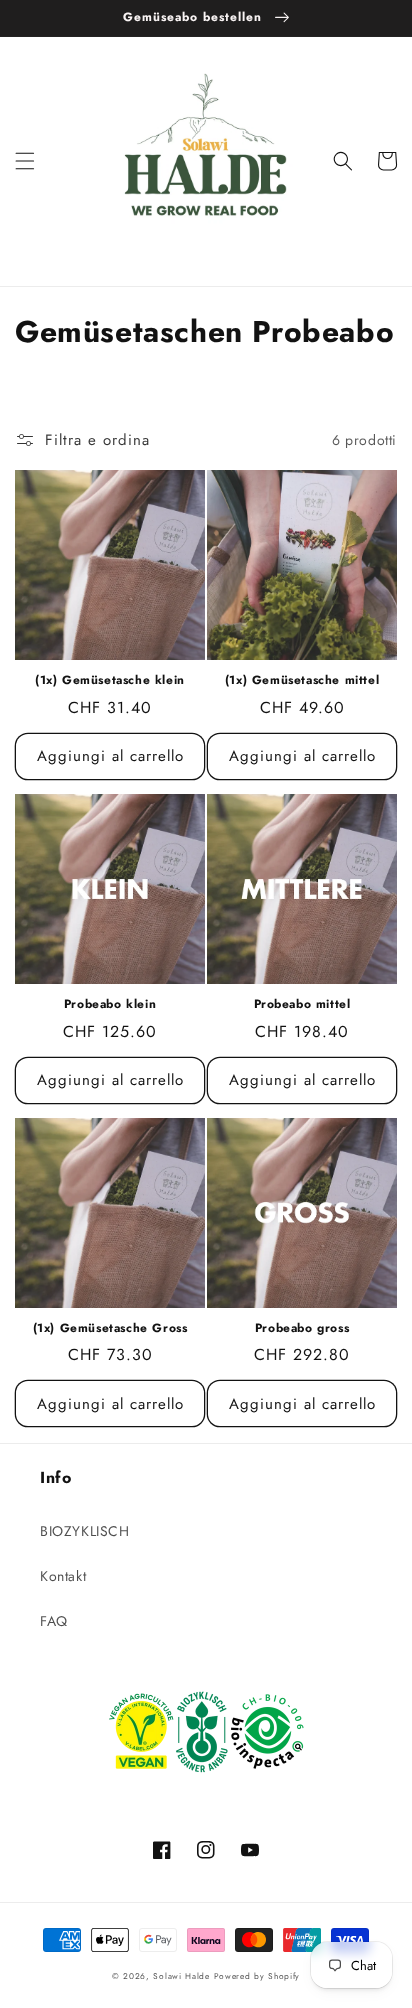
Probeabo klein (110, 1005)
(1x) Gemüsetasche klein (110, 681)
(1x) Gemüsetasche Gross (110, 1329)
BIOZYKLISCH (85, 1531)
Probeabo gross (302, 1329)
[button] (25, 161)
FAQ (54, 1621)
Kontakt (63, 1576)
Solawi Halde (181, 1976)
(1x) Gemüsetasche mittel (302, 681)
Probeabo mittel (302, 1005)
